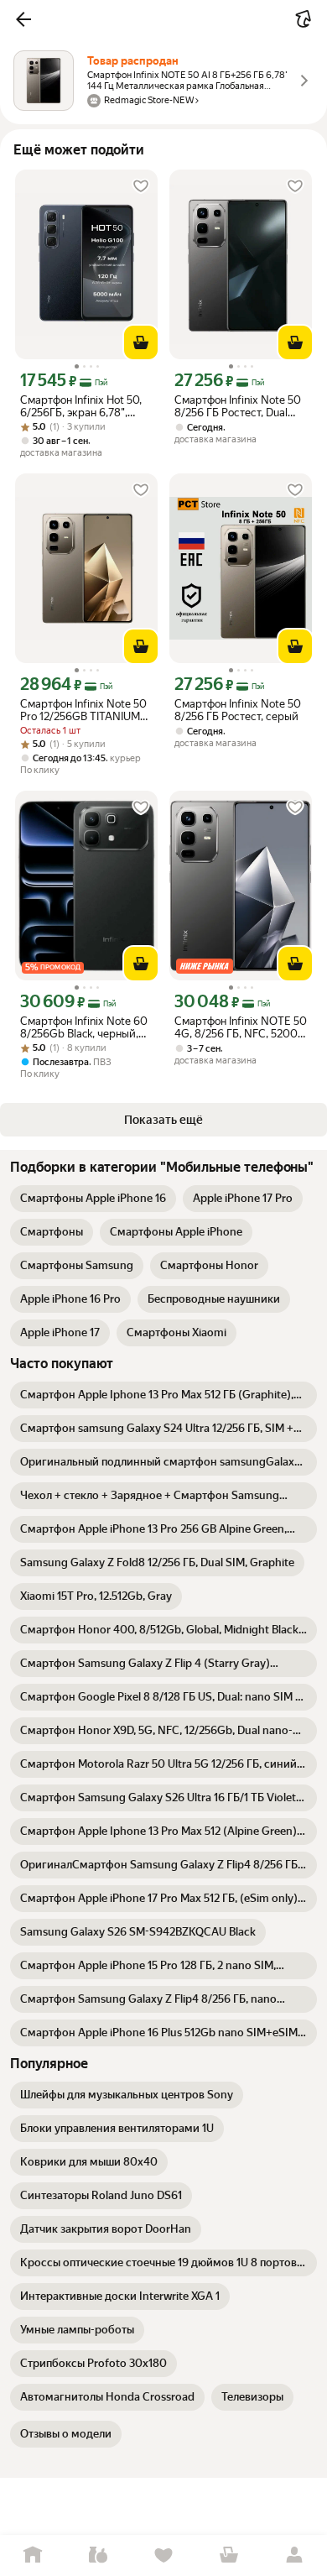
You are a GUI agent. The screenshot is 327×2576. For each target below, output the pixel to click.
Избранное (163, 2555)
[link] (93, 1199)
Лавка (98, 2555)
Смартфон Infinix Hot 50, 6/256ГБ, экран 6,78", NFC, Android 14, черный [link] (82, 406)
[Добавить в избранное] (141, 186)
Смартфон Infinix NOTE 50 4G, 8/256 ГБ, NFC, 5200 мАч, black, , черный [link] (241, 1027)
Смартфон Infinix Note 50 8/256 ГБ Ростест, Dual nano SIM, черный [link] (238, 406)
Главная (33, 2555)
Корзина (229, 2555)
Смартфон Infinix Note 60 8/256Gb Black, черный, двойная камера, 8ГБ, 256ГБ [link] (84, 1027)
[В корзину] (141, 342)
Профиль (294, 2555)
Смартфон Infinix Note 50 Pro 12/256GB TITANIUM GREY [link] (83, 710)
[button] (23, 19)
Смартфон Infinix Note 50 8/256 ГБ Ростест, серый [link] (238, 710)
